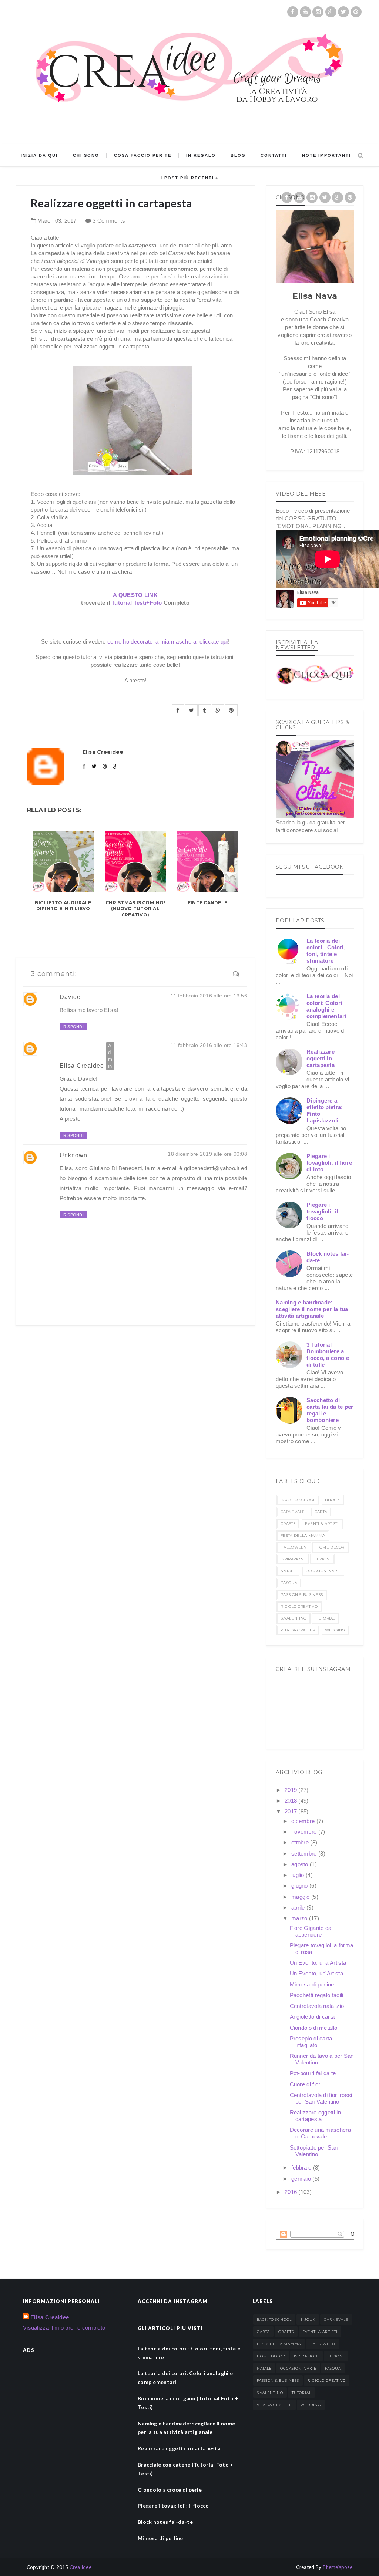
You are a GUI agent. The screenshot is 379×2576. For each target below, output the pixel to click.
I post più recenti (187, 178)
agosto (301, 1864)
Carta (321, 1512)
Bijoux (332, 1500)
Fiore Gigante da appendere (311, 1931)
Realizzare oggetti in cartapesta (321, 1058)
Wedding (335, 1630)
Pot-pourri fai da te (313, 2073)
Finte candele (207, 903)
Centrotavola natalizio (317, 2006)
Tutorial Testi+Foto (137, 603)
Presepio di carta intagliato (311, 2042)
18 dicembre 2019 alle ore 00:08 (207, 1154)
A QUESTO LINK (135, 595)
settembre (305, 1853)
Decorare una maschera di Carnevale (320, 2133)
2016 (292, 2192)
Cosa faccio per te (143, 155)
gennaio (302, 2179)
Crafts (288, 1524)
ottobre (301, 1842)
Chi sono (86, 155)
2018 (292, 1801)
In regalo (201, 155)
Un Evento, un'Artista (316, 1973)
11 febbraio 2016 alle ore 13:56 (209, 996)
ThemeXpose (337, 2567)
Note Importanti (326, 155)
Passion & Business (302, 1595)
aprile (299, 1907)
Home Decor (331, 1547)
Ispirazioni (293, 1559)
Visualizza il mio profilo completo (64, 2328)
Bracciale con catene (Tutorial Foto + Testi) (185, 2469)
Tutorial (326, 1618)
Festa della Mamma (303, 1535)
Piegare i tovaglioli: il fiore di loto (329, 1163)
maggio (301, 1897)
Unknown (73, 1155)
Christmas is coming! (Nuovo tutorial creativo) (135, 909)
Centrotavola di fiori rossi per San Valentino (321, 2098)
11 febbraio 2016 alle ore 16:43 (209, 1045)
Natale (288, 1571)
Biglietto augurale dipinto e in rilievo (63, 906)
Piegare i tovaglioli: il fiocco (322, 1211)
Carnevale (293, 1512)
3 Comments (109, 221)
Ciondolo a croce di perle (170, 2490)
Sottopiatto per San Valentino (314, 2151)
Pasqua (289, 1583)
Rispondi (73, 1027)
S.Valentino (294, 1618)
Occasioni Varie (323, 1571)
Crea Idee (81, 2567)
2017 (292, 1811)
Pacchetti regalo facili (317, 1995)
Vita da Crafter (298, 1630)
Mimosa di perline (312, 1984)
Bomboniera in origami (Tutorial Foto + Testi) (188, 2403)
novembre (305, 1832)
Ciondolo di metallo (314, 2028)
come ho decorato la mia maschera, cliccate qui (168, 642)
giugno (300, 1886)
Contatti (274, 155)
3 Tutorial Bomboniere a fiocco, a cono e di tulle (328, 1355)
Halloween (294, 1547)
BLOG (238, 155)
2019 (292, 1790)
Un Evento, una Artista (318, 1963)
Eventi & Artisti (322, 1524)
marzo (300, 1918)
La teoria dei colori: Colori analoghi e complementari (326, 1006)
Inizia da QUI (39, 155)
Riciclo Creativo (299, 1606)
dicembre (304, 1821)
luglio (298, 1875)
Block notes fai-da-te (165, 2522)
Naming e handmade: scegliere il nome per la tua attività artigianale (312, 1309)
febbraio (302, 2168)
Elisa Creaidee (82, 1066)
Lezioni (322, 1559)
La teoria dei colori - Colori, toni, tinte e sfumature (326, 951)
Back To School (298, 1500)
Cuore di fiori (306, 2084)
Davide (70, 997)
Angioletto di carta (312, 2017)
